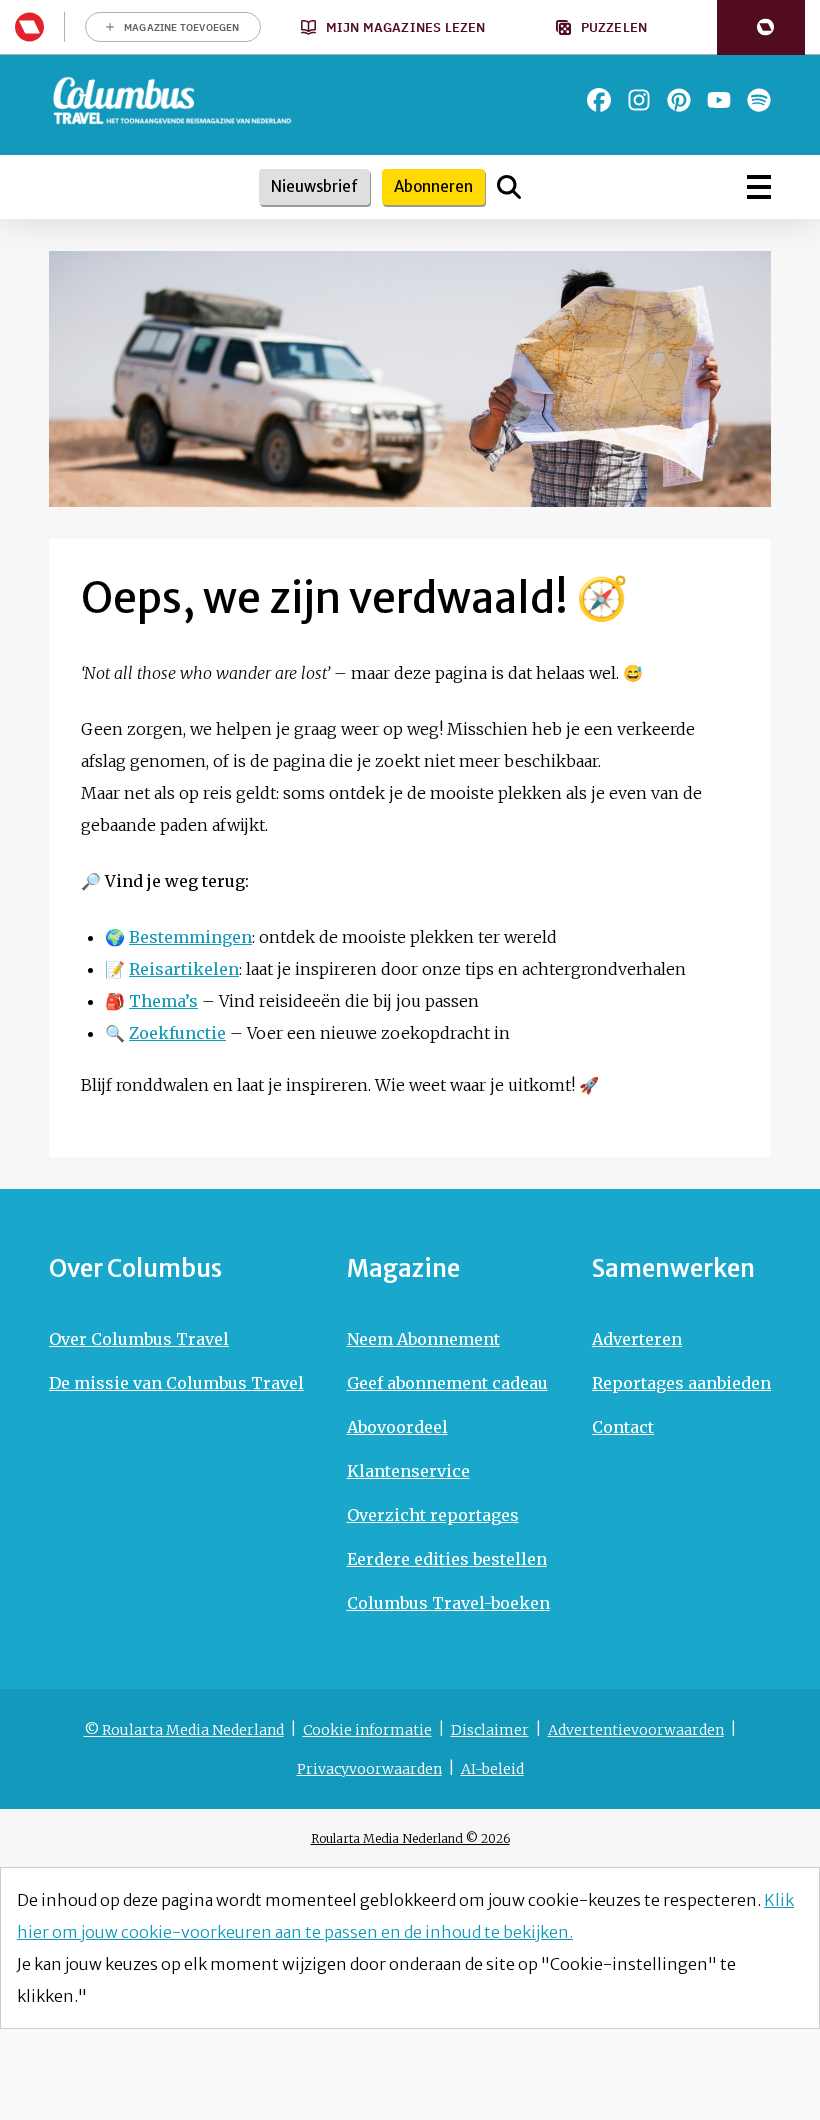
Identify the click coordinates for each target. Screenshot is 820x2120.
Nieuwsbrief (314, 186)
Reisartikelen (184, 969)
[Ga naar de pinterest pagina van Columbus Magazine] (679, 100)
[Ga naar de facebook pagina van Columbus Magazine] (599, 100)
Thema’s (163, 1001)
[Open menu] (759, 187)
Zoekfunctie (177, 1033)
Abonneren (433, 186)
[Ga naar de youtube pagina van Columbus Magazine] (719, 100)
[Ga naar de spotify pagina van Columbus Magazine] (759, 100)
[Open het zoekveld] (509, 187)
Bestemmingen (190, 937)
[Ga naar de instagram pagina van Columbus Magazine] (639, 100)
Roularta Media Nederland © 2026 (410, 1838)
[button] (761, 27)
